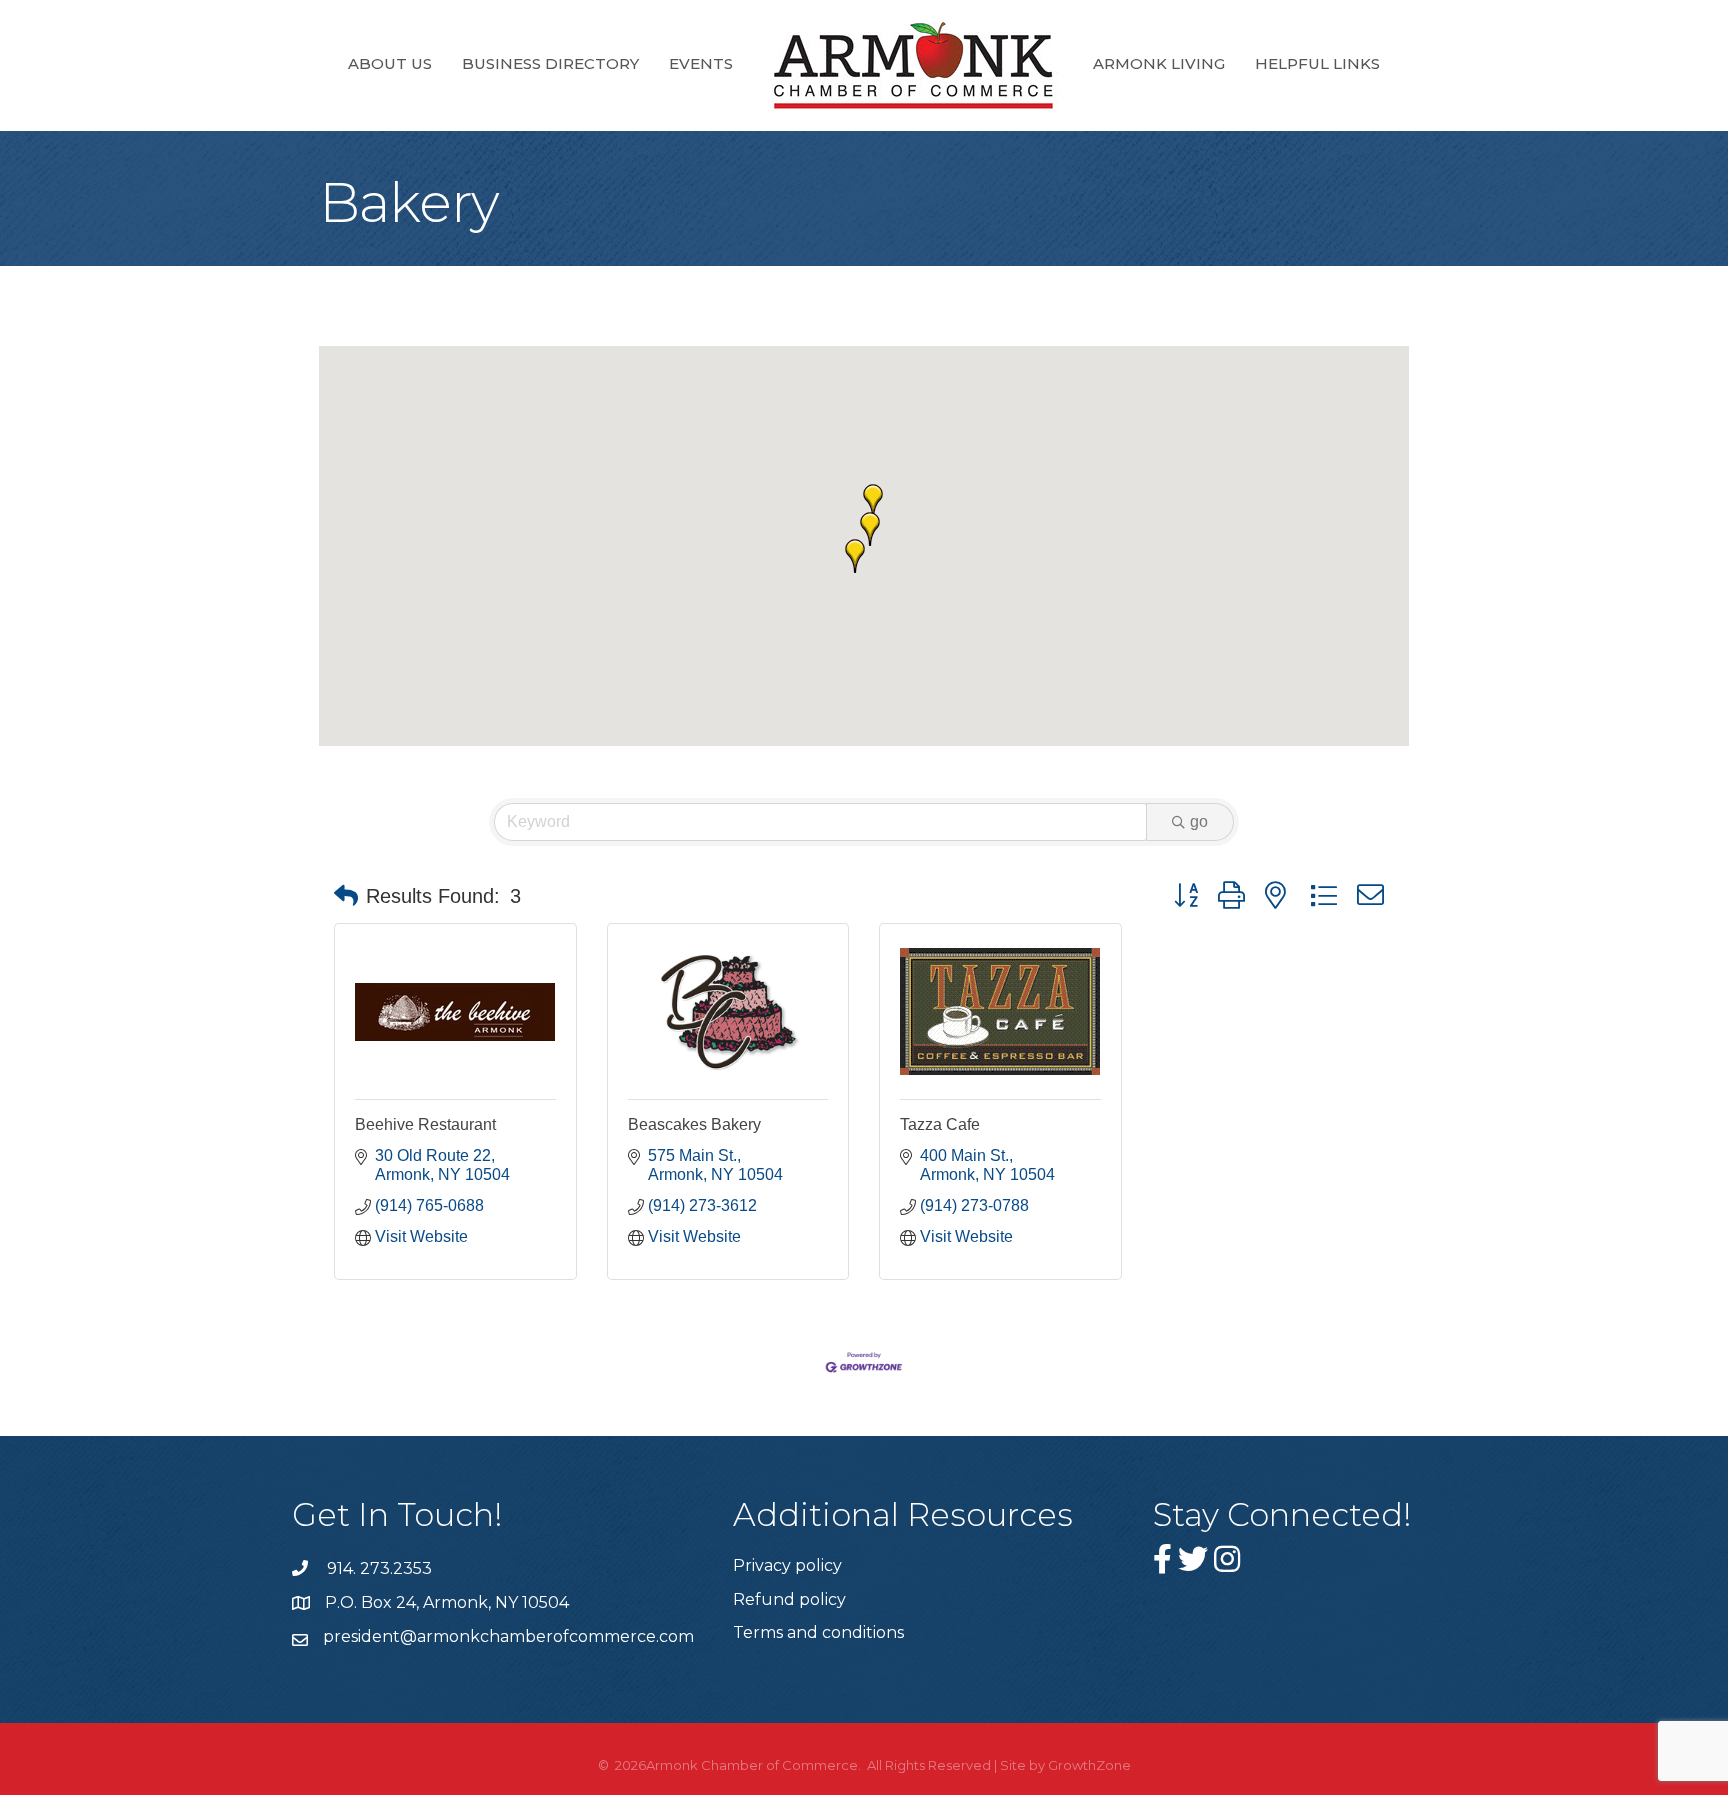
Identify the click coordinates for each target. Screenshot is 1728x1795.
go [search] (1199, 821)
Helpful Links (1317, 63)
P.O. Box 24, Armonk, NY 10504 (447, 1602)
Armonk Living (1159, 63)
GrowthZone (1089, 1765)
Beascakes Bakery (694, 1124)
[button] (873, 501)
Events (701, 63)
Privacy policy (787, 1565)
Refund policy (789, 1599)
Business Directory (550, 63)
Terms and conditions (818, 1632)
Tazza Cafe (940, 1124)
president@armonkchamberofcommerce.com (508, 1636)
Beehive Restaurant (425, 1124)
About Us (390, 63)
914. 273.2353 (377, 1568)
